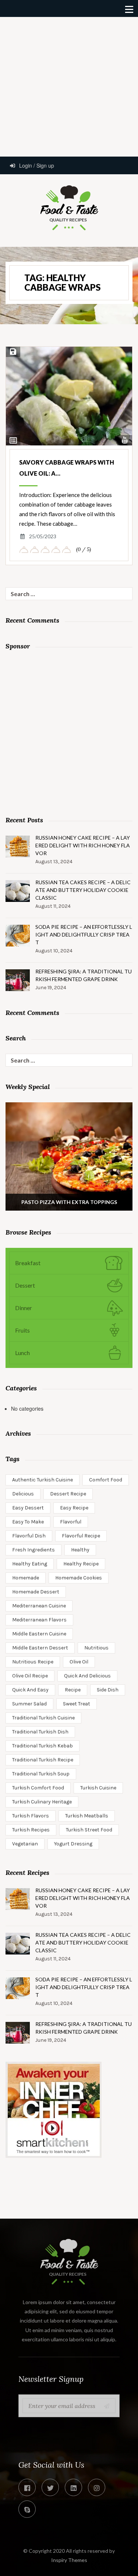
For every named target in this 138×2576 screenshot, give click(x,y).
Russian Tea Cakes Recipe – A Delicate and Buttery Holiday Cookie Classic (83, 890)
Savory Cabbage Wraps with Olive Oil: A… (67, 468)
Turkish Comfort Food (38, 1788)
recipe (73, 1690)
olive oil (79, 1662)
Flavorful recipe (81, 1536)
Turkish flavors (31, 1816)
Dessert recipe (68, 1494)
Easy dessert (28, 1508)
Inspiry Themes (69, 2560)
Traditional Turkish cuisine (43, 1718)
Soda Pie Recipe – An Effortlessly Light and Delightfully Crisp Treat (84, 934)
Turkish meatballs (87, 1816)
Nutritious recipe (33, 1662)
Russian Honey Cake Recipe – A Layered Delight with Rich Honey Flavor (83, 845)
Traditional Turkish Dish (40, 1732)
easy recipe (74, 1508)
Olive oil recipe (30, 1676)
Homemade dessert (36, 1592)
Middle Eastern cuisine (39, 1634)
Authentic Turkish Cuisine (43, 1480)
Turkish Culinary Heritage (42, 1802)
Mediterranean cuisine (39, 1606)
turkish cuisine (98, 1788)
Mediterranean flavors (39, 1620)
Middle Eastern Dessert (40, 1648)
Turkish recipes (31, 1830)
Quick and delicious (87, 1676)
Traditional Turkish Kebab (43, 1746)
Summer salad (29, 1704)
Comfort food (106, 1480)
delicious (23, 1494)
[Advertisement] (69, 86)
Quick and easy (30, 1690)
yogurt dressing (73, 1844)
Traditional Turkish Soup (41, 1774)
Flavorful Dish (29, 1536)
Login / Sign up (36, 165)
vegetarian (25, 1844)
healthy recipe (81, 1564)
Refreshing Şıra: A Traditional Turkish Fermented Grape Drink (84, 975)
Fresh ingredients (33, 1550)
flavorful (71, 1522)
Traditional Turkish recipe (43, 1760)
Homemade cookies (79, 1578)
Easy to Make (28, 1522)
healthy (80, 1550)
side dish (108, 1690)
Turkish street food (89, 1830)
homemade (26, 1578)
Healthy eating (30, 1564)
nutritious (96, 1648)
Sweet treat (77, 1704)
